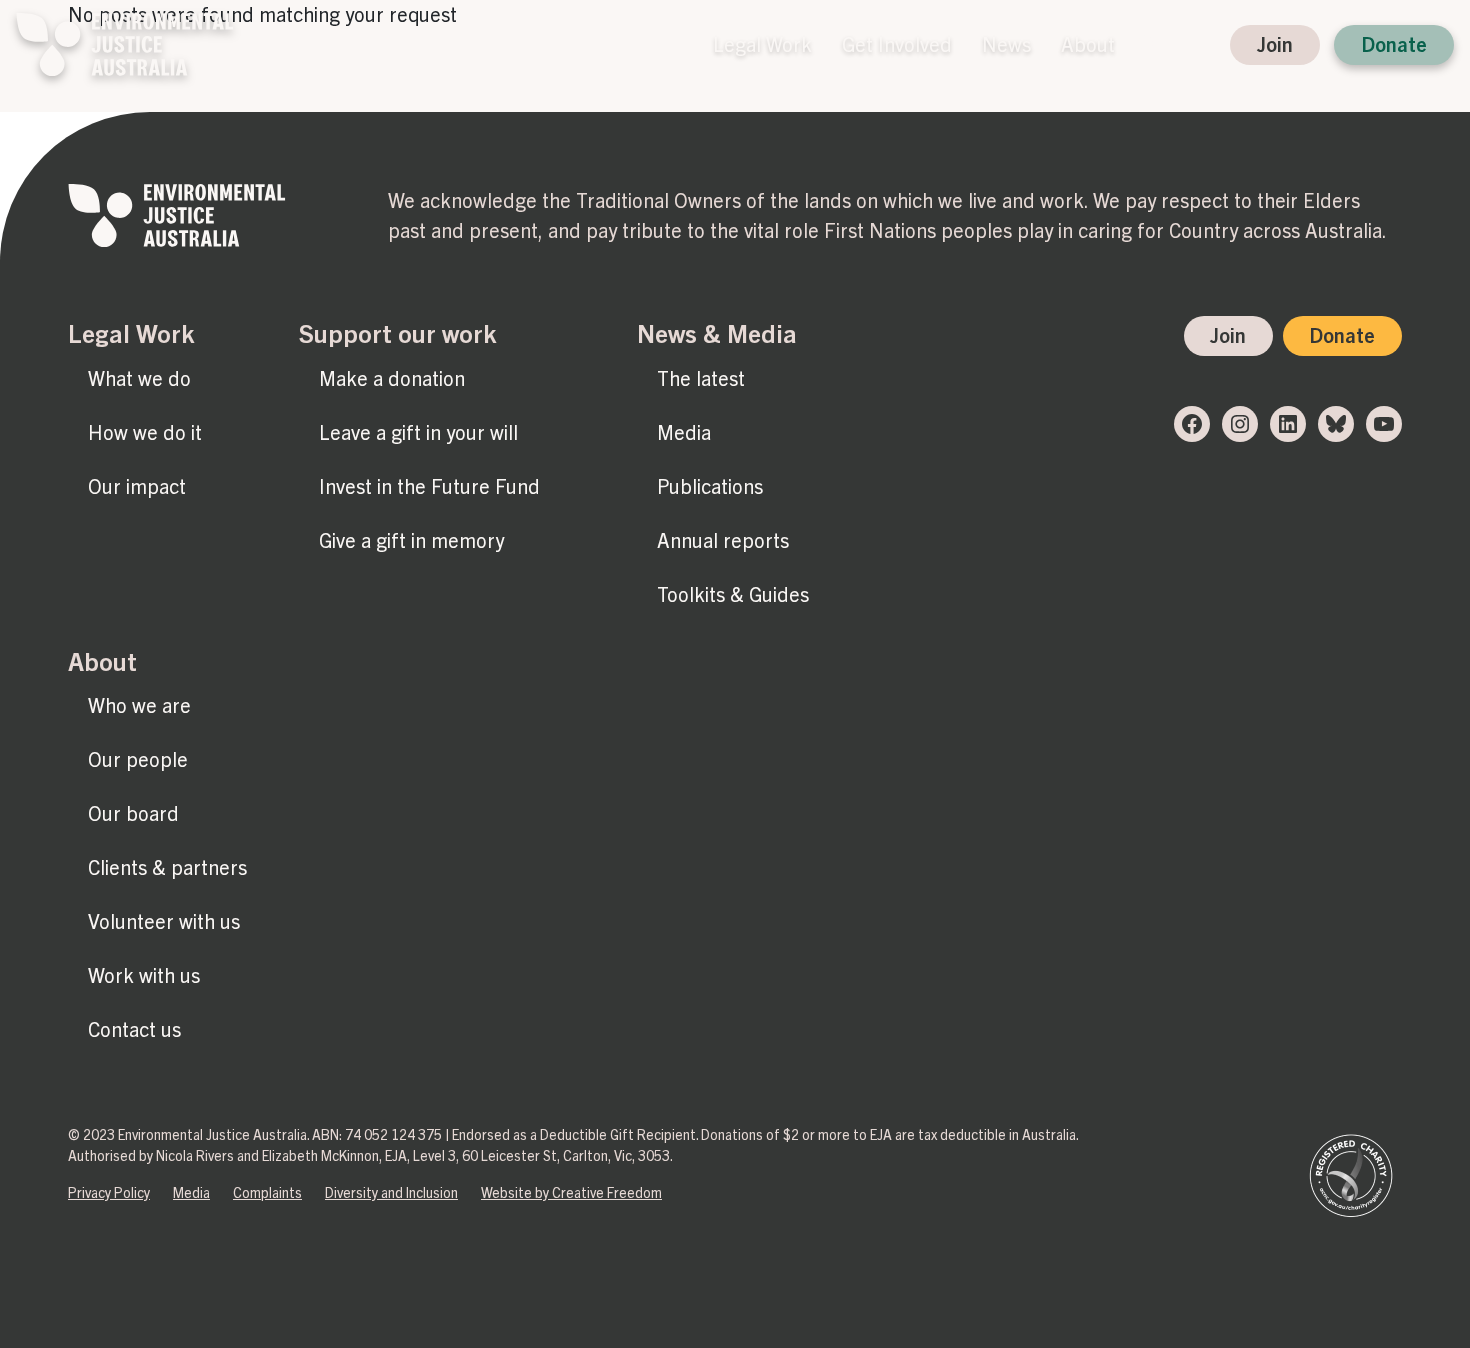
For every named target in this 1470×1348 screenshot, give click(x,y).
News (1006, 45)
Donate (1394, 45)
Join (1275, 45)
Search (1148, 45)
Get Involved (897, 45)
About (1088, 45)
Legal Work (762, 45)
